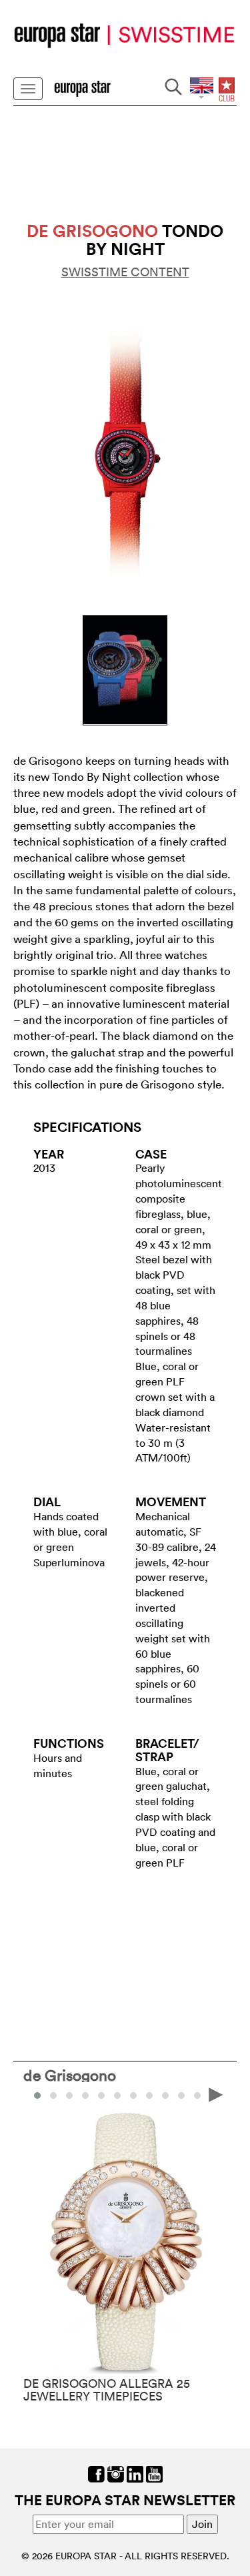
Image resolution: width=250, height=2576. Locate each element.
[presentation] (34, 2094)
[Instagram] (116, 2473)
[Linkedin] (135, 2473)
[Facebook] (96, 2473)
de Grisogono (70, 2075)
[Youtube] (154, 2473)
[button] (53, 2096)
